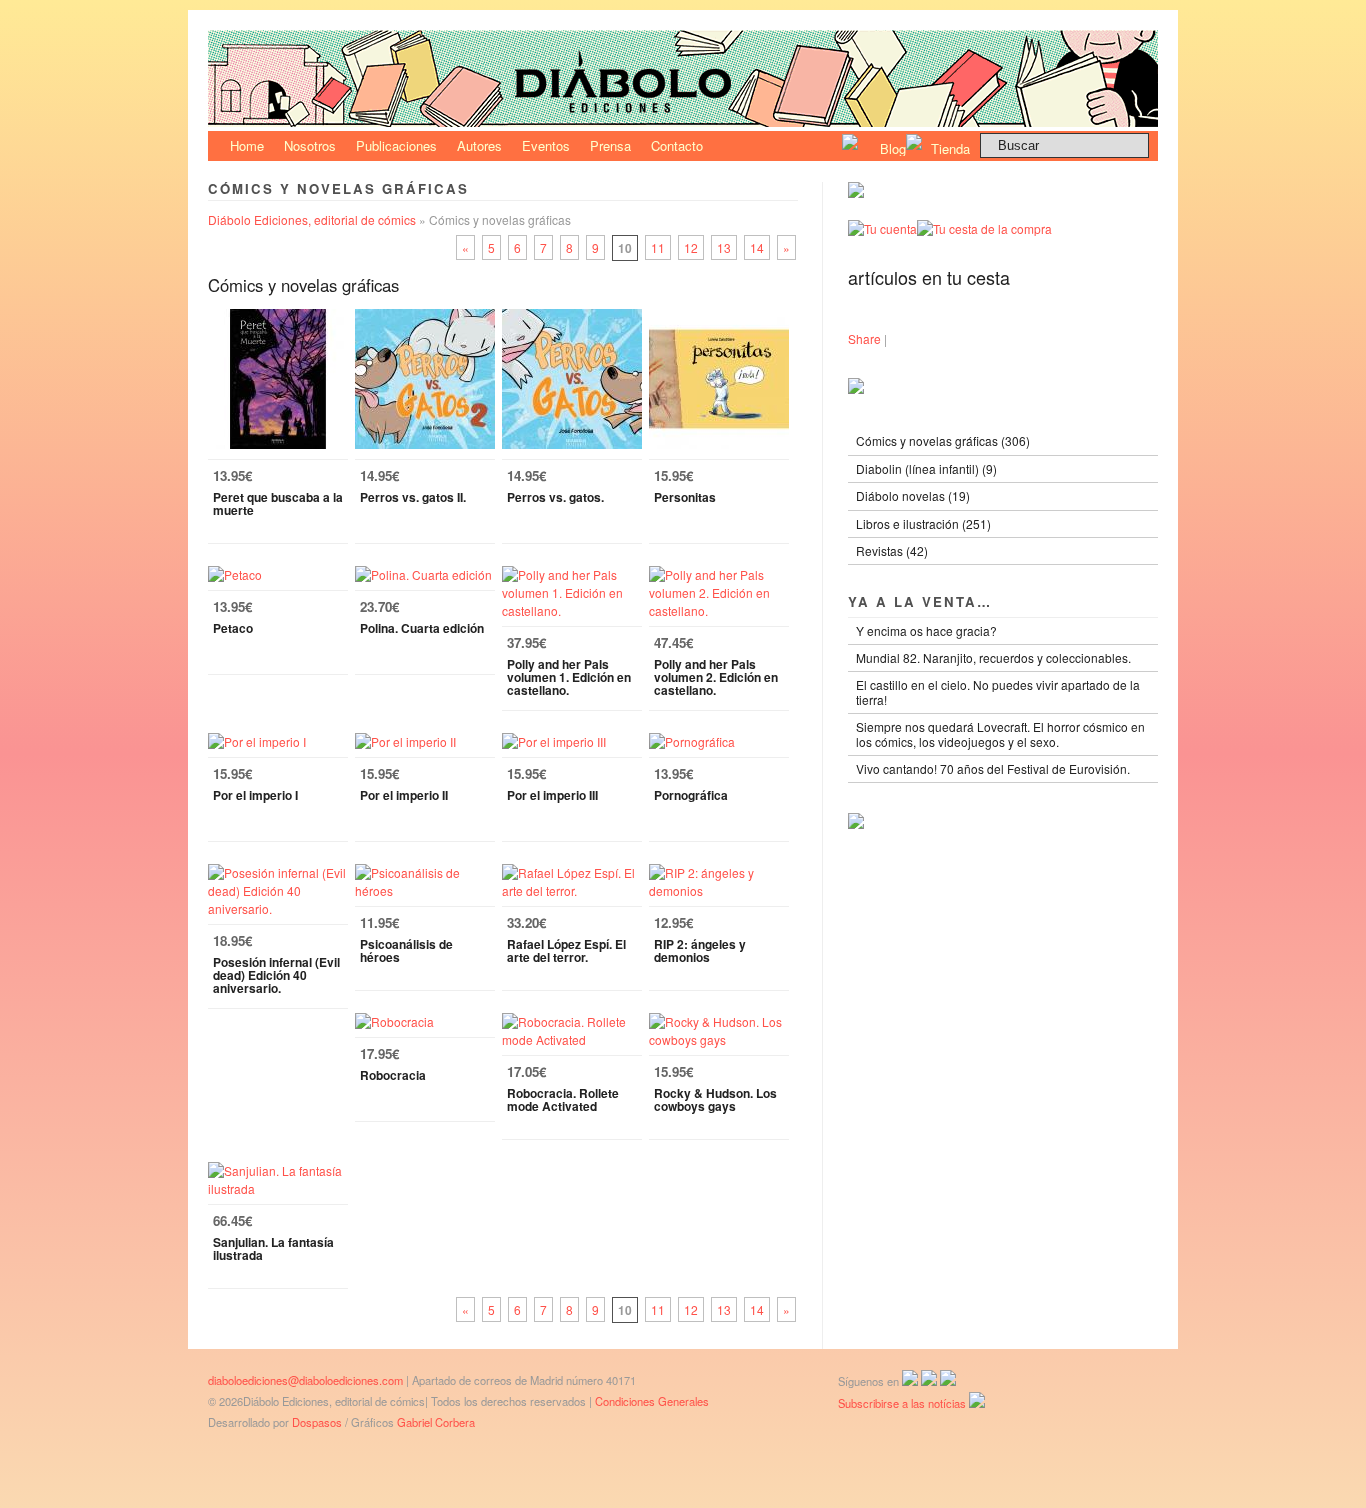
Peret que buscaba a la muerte (278, 503)
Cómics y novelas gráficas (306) (943, 440)
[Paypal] (856, 823)
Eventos (546, 145)
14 (757, 247)
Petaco (233, 628)
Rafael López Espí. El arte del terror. (566, 950)
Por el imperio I (255, 795)
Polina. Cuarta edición (422, 628)
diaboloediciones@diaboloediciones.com (305, 1380)
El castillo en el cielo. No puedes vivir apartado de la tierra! (998, 691)
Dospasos (317, 1422)
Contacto (677, 145)
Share (864, 338)
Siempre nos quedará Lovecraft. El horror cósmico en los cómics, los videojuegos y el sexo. (1000, 733)
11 (658, 247)
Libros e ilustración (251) (923, 523)
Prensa (610, 145)
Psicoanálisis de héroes (406, 950)
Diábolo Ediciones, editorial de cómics (312, 219)
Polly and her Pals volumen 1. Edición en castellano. (569, 677)
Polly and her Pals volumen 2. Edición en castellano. (716, 677)
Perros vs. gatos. (555, 497)
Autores (479, 145)
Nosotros (310, 145)
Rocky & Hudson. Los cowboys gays (715, 1099)
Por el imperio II (404, 795)
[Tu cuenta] (882, 228)
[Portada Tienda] (856, 192)
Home (247, 145)
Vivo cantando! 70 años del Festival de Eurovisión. (993, 768)
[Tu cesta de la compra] (984, 228)
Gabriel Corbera (436, 1422)
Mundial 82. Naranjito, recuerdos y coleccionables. (993, 657)
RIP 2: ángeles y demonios (700, 950)
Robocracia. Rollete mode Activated (563, 1099)
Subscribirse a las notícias (903, 1403)
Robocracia (393, 1075)
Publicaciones (396, 145)
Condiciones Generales (652, 1401)
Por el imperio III (552, 795)
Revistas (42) (892, 550)
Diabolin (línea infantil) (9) (926, 468)
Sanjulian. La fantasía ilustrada (273, 1248)
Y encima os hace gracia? (926, 630)
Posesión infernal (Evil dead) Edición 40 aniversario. (276, 975)
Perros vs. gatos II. (413, 497)
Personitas (685, 497)
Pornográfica (691, 795)
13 (724, 247)
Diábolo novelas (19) (913, 495)
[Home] (683, 121)
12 (691, 247)
